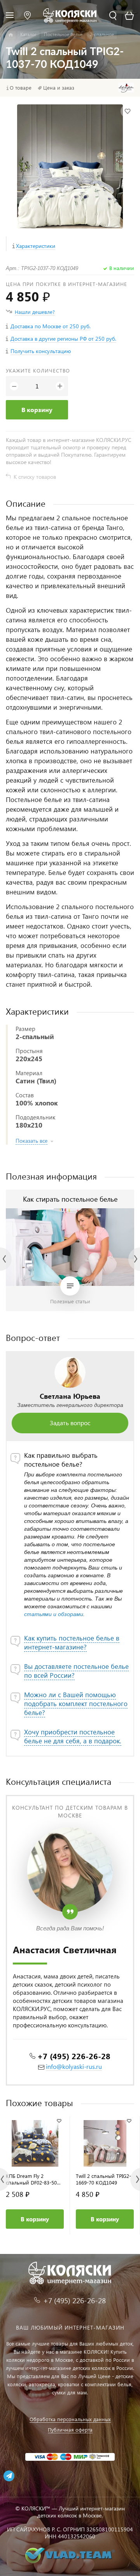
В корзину (37, 410)
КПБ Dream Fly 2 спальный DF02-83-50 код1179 (31, 2179)
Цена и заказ (59, 88)
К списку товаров (35, 477)
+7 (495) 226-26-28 (74, 2056)
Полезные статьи (70, 1301)
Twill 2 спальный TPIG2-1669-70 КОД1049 (103, 2179)
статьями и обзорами (54, 1614)
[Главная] (11, 35)
